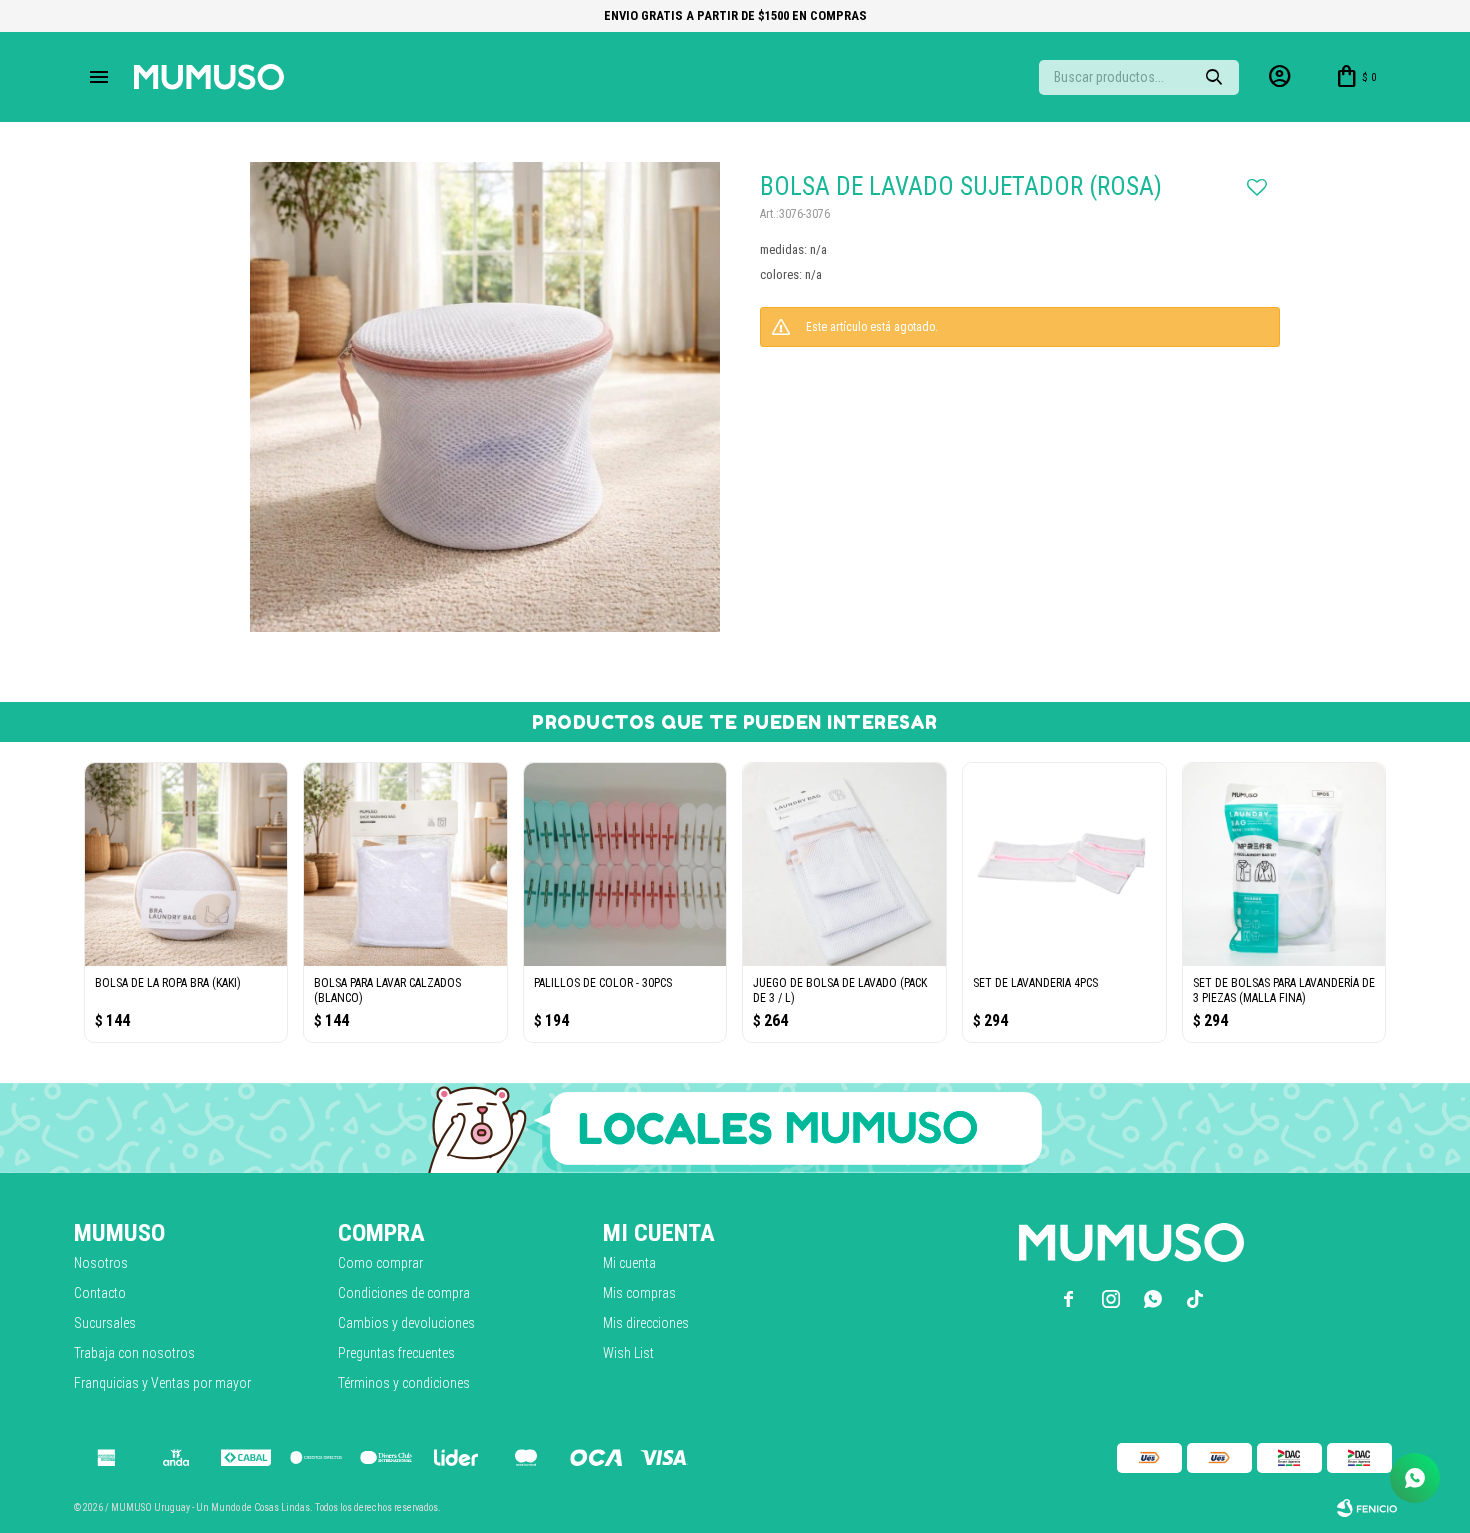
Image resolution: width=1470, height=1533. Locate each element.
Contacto (100, 1293)
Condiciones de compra (404, 1293)
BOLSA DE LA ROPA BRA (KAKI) (168, 983)
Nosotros (101, 1263)
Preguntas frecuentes (396, 1353)
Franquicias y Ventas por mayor (162, 1383)
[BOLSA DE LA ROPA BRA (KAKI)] (186, 864)
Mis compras (639, 1293)
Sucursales (105, 1323)
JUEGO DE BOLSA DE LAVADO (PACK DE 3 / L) (840, 990)
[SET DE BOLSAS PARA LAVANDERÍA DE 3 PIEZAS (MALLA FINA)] (1284, 864)
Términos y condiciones (404, 1383)
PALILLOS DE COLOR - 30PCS (603, 983)
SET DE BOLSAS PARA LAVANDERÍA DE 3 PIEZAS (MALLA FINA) (1284, 990)
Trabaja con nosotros (134, 1353)
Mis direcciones (646, 1323)
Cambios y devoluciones (406, 1323)
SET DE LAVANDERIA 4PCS (1035, 983)
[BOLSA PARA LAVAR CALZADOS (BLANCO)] (405, 864)
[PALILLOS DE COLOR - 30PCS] (625, 864)
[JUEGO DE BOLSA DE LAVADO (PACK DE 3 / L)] (844, 864)
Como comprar (380, 1263)
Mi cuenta (629, 1263)
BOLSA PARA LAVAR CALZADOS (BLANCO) (387, 990)
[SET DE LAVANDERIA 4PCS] (1064, 864)
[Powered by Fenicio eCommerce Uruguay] (1367, 1508)
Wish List (628, 1353)
